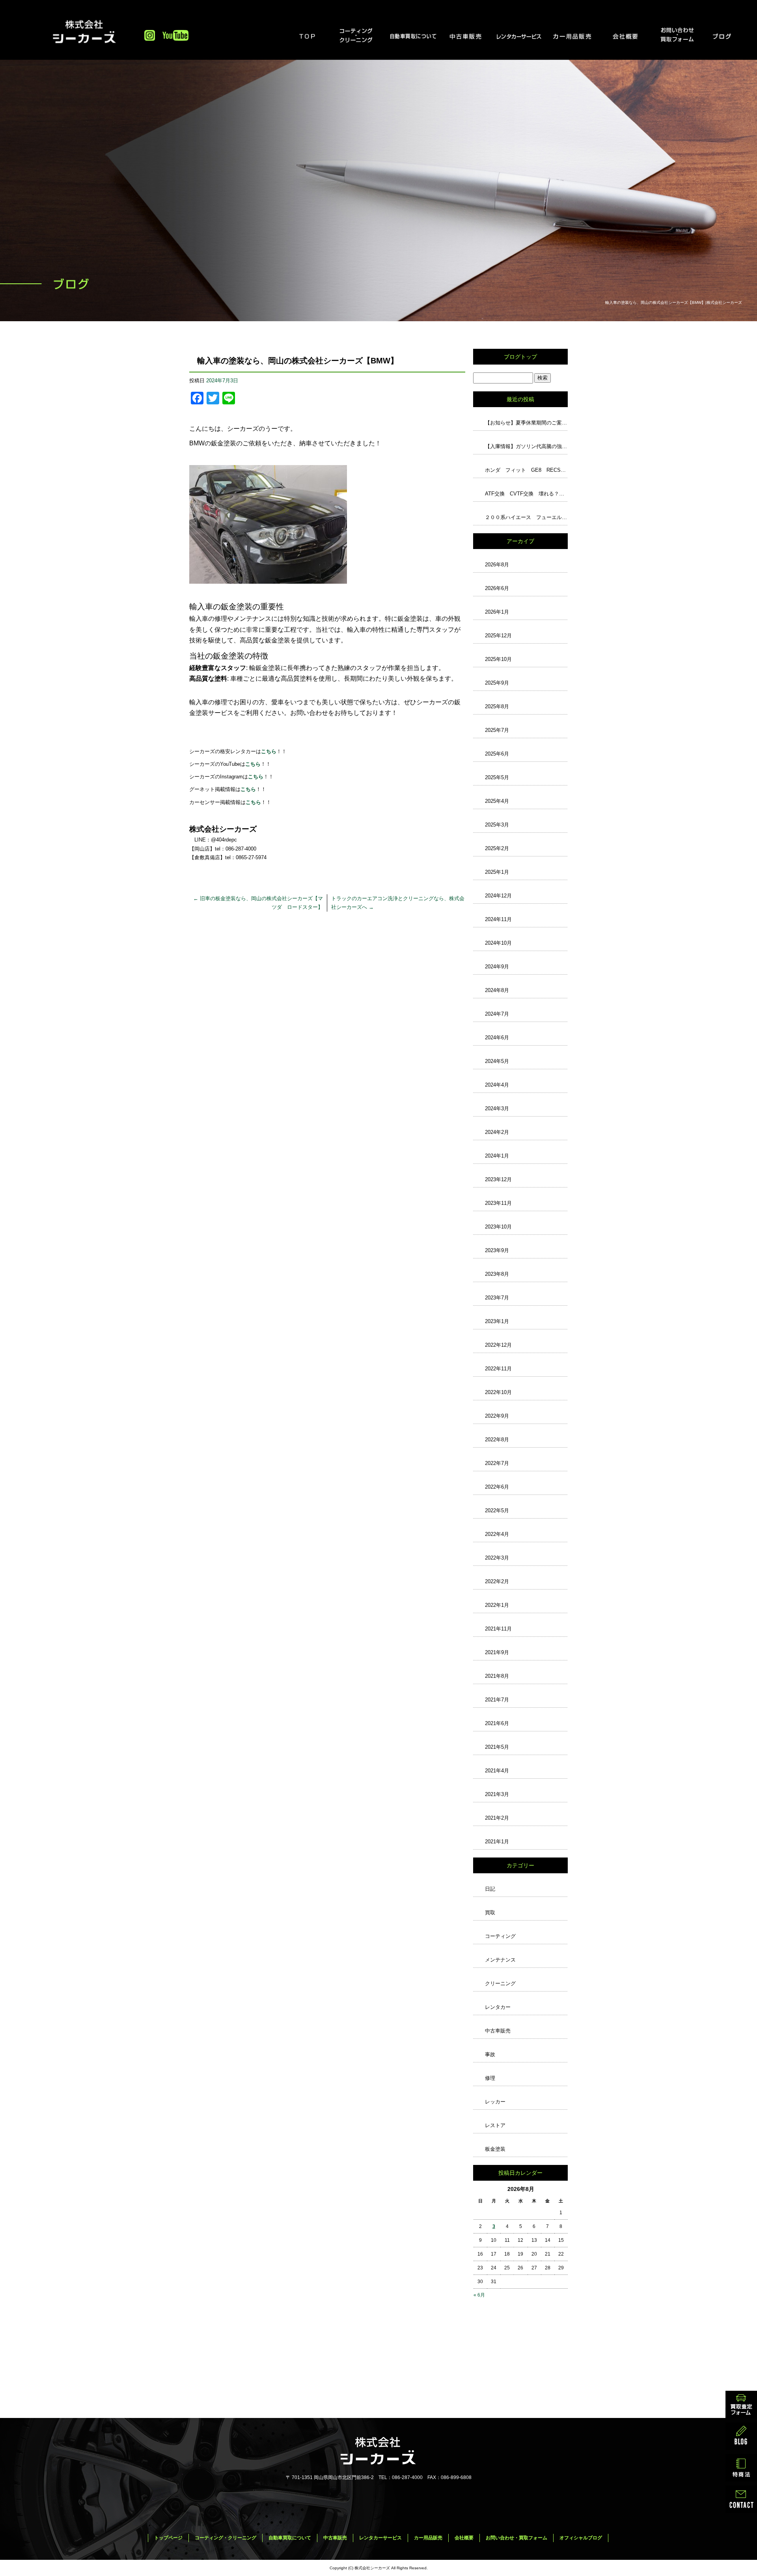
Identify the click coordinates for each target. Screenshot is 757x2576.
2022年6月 (497, 1487)
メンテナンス (500, 1960)
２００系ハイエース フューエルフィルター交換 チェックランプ (526, 517)
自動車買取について (412, 36)
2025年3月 (497, 825)
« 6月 (479, 2295)
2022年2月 (497, 1581)
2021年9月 (497, 1652)
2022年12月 (498, 1345)
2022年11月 (498, 1369)
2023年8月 (497, 1274)
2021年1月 (497, 1842)
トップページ (306, 36)
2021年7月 (497, 1700)
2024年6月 (497, 1038)
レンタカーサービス (518, 36)
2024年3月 (497, 1108)
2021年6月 (497, 1723)
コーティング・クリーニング (360, 36)
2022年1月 (497, 1605)
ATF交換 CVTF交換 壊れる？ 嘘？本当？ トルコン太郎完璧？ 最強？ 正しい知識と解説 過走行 (526, 494)
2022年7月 (497, 1463)
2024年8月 (497, 990)
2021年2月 (497, 1818)
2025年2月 (497, 848)
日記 (490, 1889)
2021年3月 (497, 1794)
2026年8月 (497, 565)
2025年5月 (497, 777)
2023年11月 (498, 1203)
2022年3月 (497, 1558)
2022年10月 (498, 1392)
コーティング (500, 1936)
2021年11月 (498, 1629)
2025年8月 (497, 706)
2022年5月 (497, 1510)
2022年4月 (497, 1534)
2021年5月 (497, 1747)
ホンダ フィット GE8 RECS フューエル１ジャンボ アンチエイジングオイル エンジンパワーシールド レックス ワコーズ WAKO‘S (526, 470)
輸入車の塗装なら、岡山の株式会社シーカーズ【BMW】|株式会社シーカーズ (674, 302)
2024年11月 (498, 919)
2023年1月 (497, 1321)
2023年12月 (498, 1179)
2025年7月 (497, 730)
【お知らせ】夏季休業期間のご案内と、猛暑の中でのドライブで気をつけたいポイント (526, 423)
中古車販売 (466, 36)
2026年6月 (497, 588)
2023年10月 (498, 1227)
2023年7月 (497, 1298)
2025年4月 (497, 801)
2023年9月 (497, 1250)
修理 (490, 2078)
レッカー (495, 2102)
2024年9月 (497, 967)
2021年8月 (497, 1676)
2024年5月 (497, 1061)
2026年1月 (497, 612)
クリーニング (500, 1983)
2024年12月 (498, 896)
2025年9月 (497, 683)
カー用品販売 (571, 36)
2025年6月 (497, 754)
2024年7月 (497, 1014)
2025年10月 (498, 659)
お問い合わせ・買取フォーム (677, 36)
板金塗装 (495, 2149)
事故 (490, 2054)
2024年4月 (497, 1085)
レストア (495, 2125)
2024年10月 (498, 943)
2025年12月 (498, 636)
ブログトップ (520, 357)
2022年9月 (497, 1416)
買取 (490, 1912)
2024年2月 (497, 1132)
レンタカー (498, 2007)
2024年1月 (497, 1156)
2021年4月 (497, 1771)
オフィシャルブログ (731, 36)
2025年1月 (497, 872)
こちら (256, 777)
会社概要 (625, 36)
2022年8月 (497, 1440)
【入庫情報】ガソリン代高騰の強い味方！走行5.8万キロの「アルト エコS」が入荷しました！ (526, 446)
